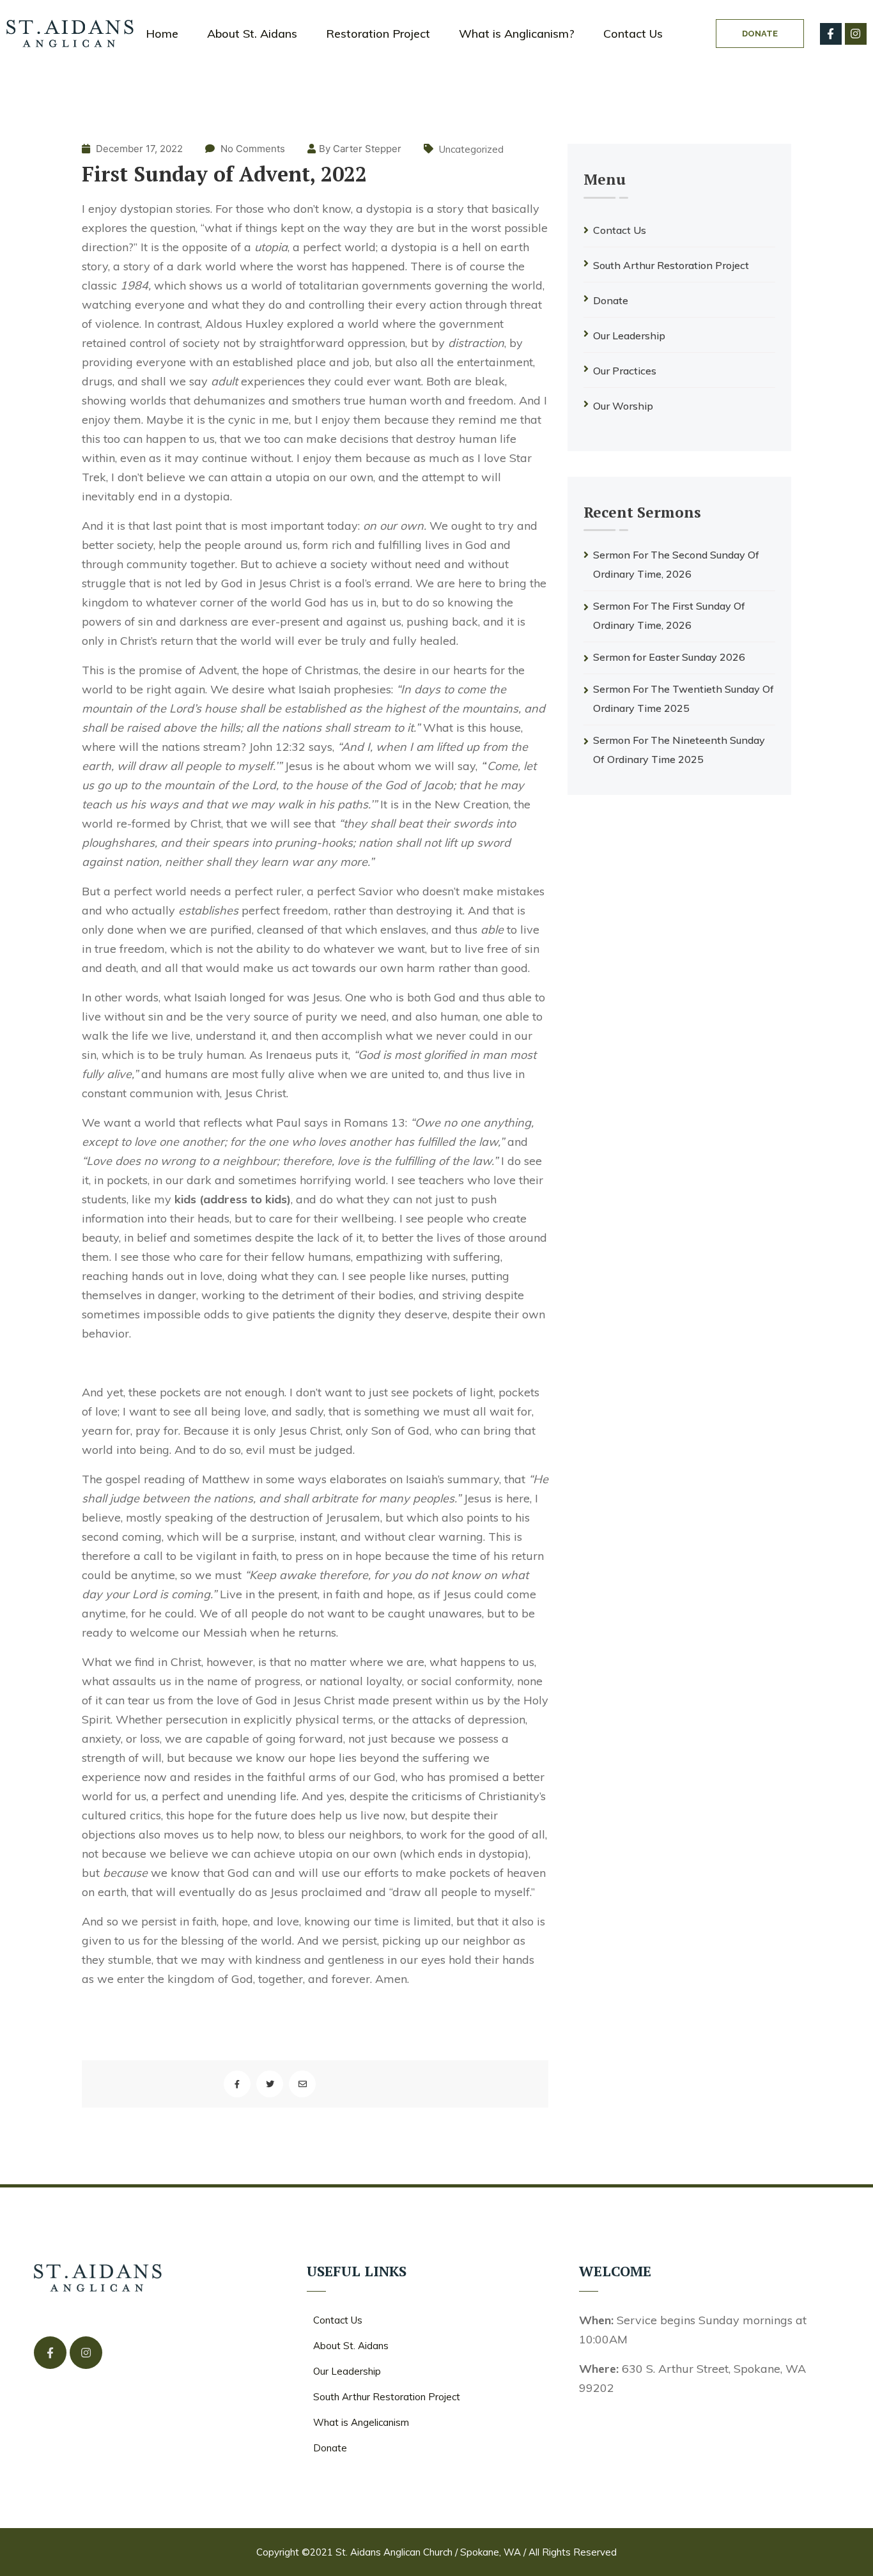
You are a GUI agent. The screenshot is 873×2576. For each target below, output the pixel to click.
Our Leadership (629, 335)
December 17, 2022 (138, 149)
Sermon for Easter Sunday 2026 (669, 657)
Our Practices (625, 371)
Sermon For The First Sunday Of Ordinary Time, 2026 (669, 615)
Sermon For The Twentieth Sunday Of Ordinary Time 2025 (684, 698)
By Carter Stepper (360, 149)
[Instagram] (856, 34)
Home (162, 34)
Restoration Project (378, 34)
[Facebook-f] (831, 34)
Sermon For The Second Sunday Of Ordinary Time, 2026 (676, 564)
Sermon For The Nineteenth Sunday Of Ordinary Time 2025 (679, 750)
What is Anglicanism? (517, 34)
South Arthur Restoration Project (671, 265)
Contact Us (633, 34)
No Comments (253, 149)
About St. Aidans (252, 34)
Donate (611, 300)
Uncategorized (471, 149)
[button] (760, 34)
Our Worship (623, 406)
